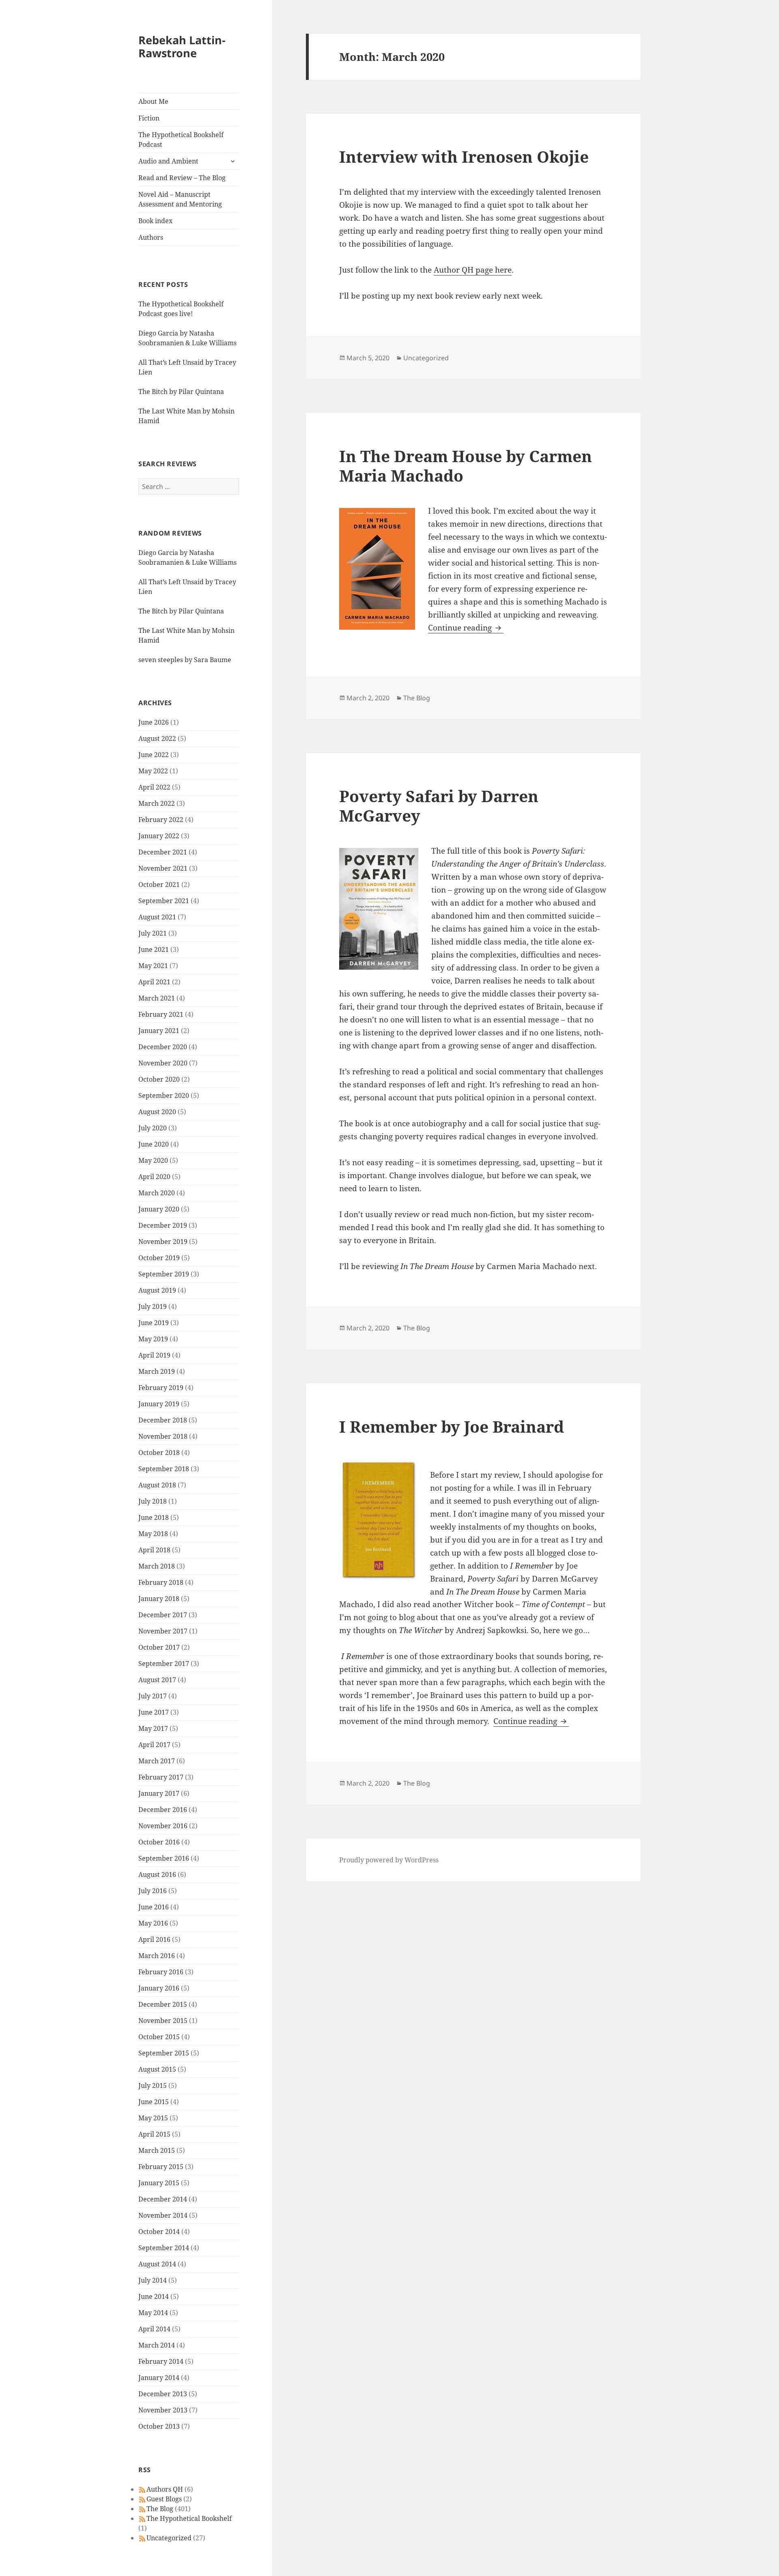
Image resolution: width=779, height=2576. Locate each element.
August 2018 (157, 1485)
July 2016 (153, 1891)
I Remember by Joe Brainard (452, 1426)
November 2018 (163, 1436)
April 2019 (154, 1355)
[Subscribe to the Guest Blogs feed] (142, 2499)
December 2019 (163, 1225)
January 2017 (159, 1793)
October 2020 (159, 1079)
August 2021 (157, 917)
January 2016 (159, 1988)
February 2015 (161, 2167)
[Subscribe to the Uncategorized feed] (142, 2538)
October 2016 (159, 1842)
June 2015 (154, 2102)
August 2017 (157, 1680)
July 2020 (153, 1128)
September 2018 (164, 1469)
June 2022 (154, 755)
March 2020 (157, 1193)
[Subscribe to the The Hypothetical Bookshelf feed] (142, 2518)
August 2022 (157, 738)
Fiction (149, 118)
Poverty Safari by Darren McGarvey (439, 806)
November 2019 (163, 1242)
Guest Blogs (164, 2499)
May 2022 (153, 771)
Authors (151, 237)
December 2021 (163, 852)
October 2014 (159, 2232)
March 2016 (157, 1956)
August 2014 (157, 2264)
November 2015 (163, 2021)
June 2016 (154, 1907)
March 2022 (157, 803)
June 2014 (154, 2296)
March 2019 (157, 1371)
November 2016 (163, 1826)
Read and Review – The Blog (182, 178)
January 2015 (159, 2183)
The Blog (160, 2509)
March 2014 (157, 2345)
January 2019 (159, 1404)
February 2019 (161, 1388)
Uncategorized (169, 2538)
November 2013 (163, 2410)
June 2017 (154, 1712)
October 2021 (159, 884)
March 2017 (157, 1761)
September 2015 (164, 2053)
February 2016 (161, 1972)
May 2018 (153, 1534)
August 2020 (157, 1112)
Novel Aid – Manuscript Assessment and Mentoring (180, 199)
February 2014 (161, 2361)
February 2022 (161, 820)
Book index (155, 221)
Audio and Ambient (168, 161)
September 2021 (164, 901)
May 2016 (153, 1923)
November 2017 (163, 1631)
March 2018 (157, 1566)
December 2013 (163, 2394)
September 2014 (164, 2248)
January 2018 (159, 1599)
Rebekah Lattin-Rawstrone (182, 46)
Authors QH (165, 2489)
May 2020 (153, 1160)
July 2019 (153, 1306)
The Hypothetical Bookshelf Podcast (181, 140)
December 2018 (163, 1420)
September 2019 (164, 1274)
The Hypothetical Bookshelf (189, 2518)
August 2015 (157, 2069)
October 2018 (159, 1453)
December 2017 (163, 1615)
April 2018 (154, 1550)
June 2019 (154, 1323)
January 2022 (159, 836)
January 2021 (159, 1031)
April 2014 (154, 2329)
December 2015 (163, 2004)
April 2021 (154, 982)
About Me (153, 101)
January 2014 (159, 2378)
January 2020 (159, 1209)
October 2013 (159, 2426)
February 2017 (161, 1777)
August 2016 (157, 1874)
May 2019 (153, 1339)
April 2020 (154, 1177)
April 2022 (154, 787)
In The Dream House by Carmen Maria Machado (466, 466)
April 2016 (154, 1939)
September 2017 (164, 1664)
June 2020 (154, 1144)
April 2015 (154, 2134)
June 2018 (154, 1517)
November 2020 (163, 1063)
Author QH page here (473, 270)
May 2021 (153, 966)
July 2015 (153, 2085)
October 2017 (159, 1647)
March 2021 (157, 998)
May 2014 (153, 2313)
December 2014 (163, 2199)
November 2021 (163, 868)
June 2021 (154, 949)
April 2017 (154, 1745)
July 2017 (153, 1696)
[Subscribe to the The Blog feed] (142, 2509)
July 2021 (153, 933)
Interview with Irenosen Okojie (464, 156)
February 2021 (161, 1014)
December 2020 (163, 1047)
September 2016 (164, 1858)
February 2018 (161, 1582)
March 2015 (157, 2150)
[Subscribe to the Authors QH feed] (142, 2489)
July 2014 (153, 2280)
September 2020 (164, 1095)
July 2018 (153, 1501)
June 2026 (154, 722)
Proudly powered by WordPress (389, 1860)
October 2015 (159, 2037)
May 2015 (153, 2118)
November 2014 (163, 2215)
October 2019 (159, 1258)
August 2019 (157, 1290)
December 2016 (163, 1810)
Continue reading (466, 628)
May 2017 (153, 1728)
